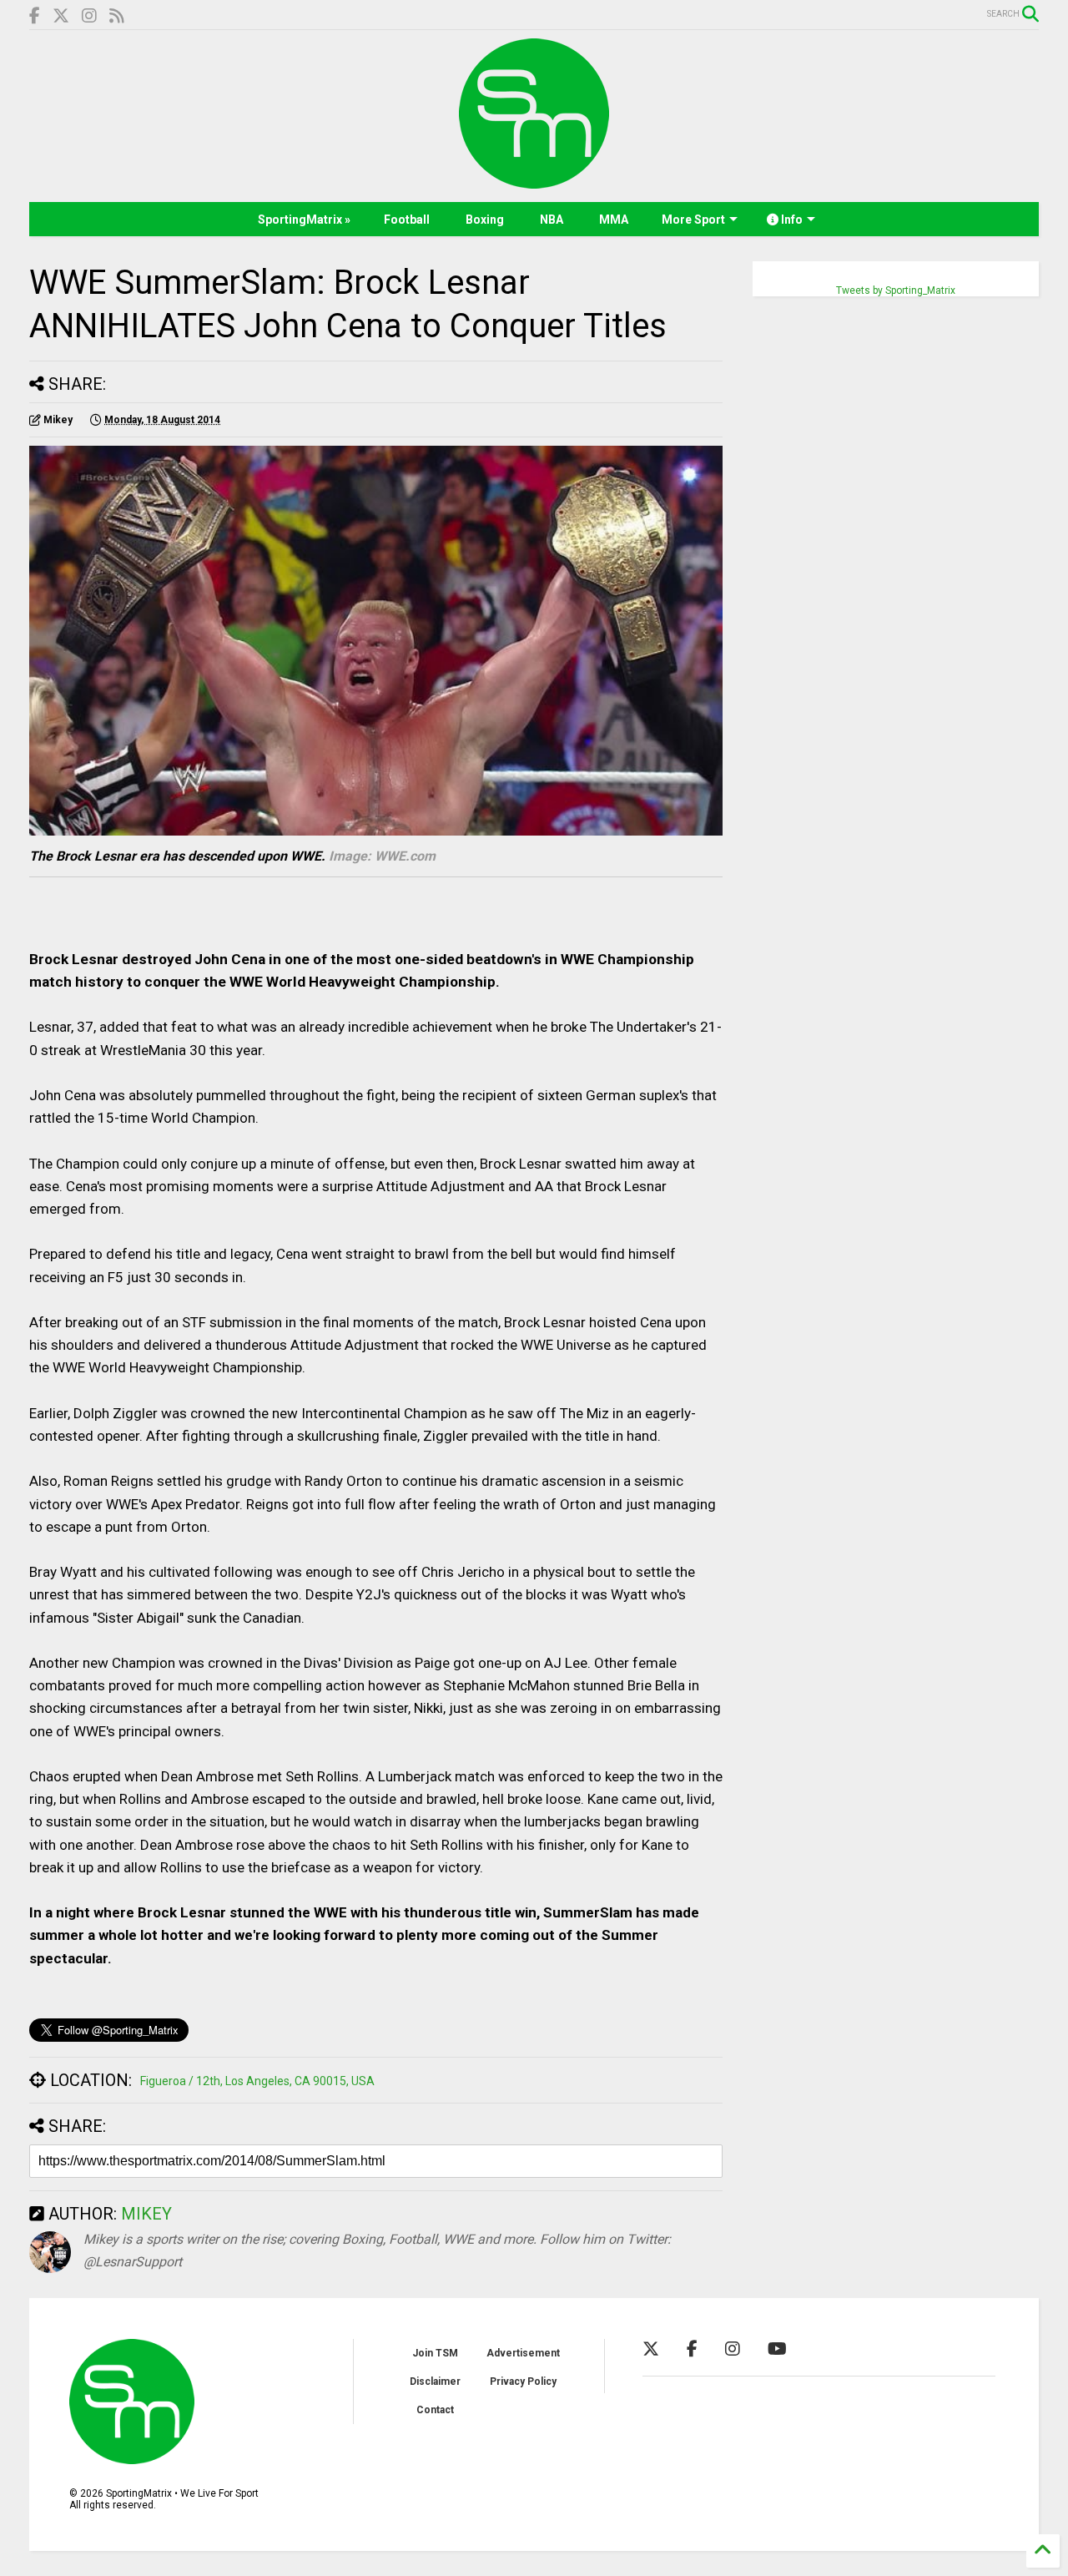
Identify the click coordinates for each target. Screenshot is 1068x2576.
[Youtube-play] (777, 2349)
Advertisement (523, 2353)
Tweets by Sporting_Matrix (896, 290)
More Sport (693, 220)
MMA (614, 220)
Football (407, 220)
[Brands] (61, 16)
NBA (552, 220)
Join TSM (435, 2353)
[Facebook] (35, 16)
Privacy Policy (523, 2382)
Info (791, 220)
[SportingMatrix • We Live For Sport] (534, 181)
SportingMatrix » (304, 220)
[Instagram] (89, 16)
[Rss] (117, 16)
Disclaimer (435, 2382)
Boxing (485, 220)
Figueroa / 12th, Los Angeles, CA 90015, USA (257, 2081)
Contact (435, 2410)
